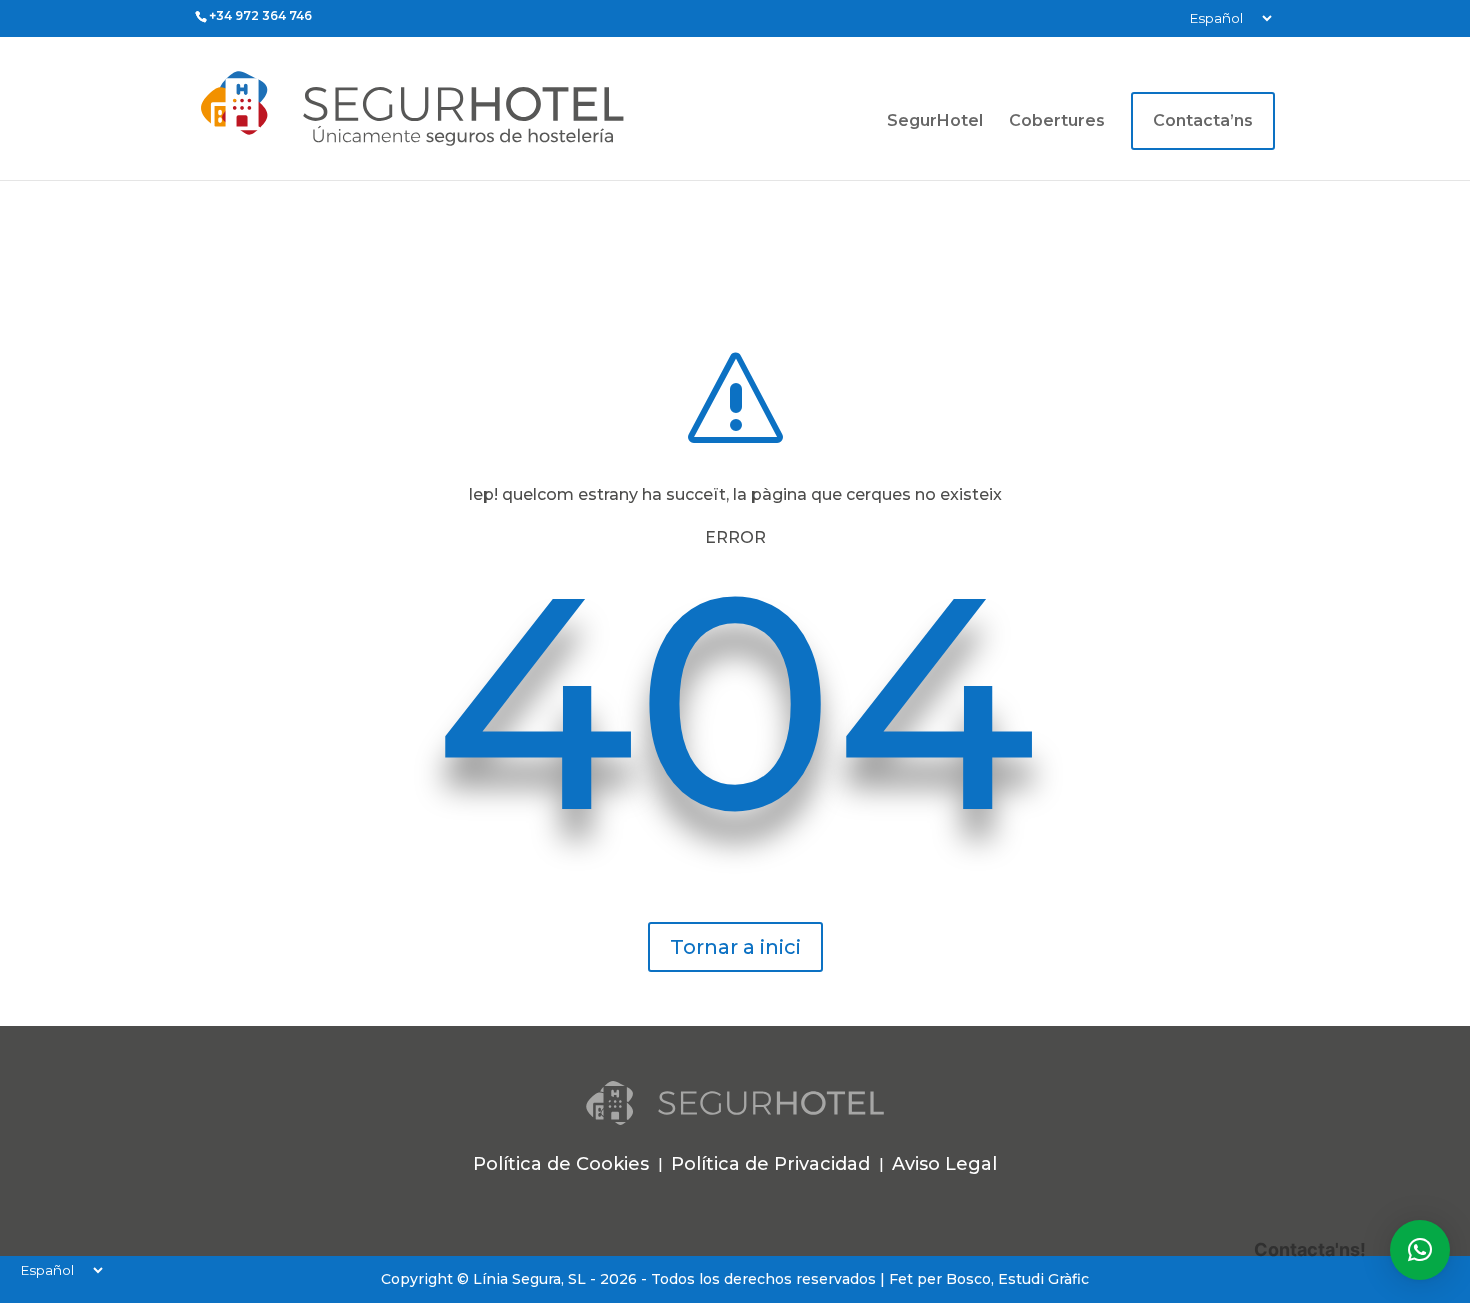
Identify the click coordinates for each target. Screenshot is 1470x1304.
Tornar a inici (735, 947)
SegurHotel (935, 122)
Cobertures (1057, 122)
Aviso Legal (944, 1164)
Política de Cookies (561, 1164)
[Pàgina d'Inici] (466, 107)
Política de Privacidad (770, 1164)
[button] (1420, 1250)
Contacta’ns (1203, 120)
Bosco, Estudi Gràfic (1017, 1279)
